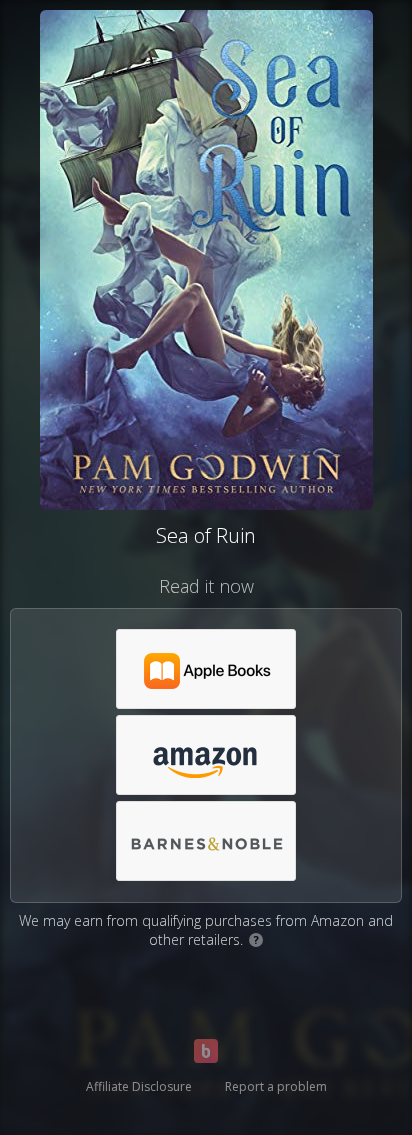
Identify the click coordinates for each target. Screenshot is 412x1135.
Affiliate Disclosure (139, 1086)
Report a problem (276, 1086)
